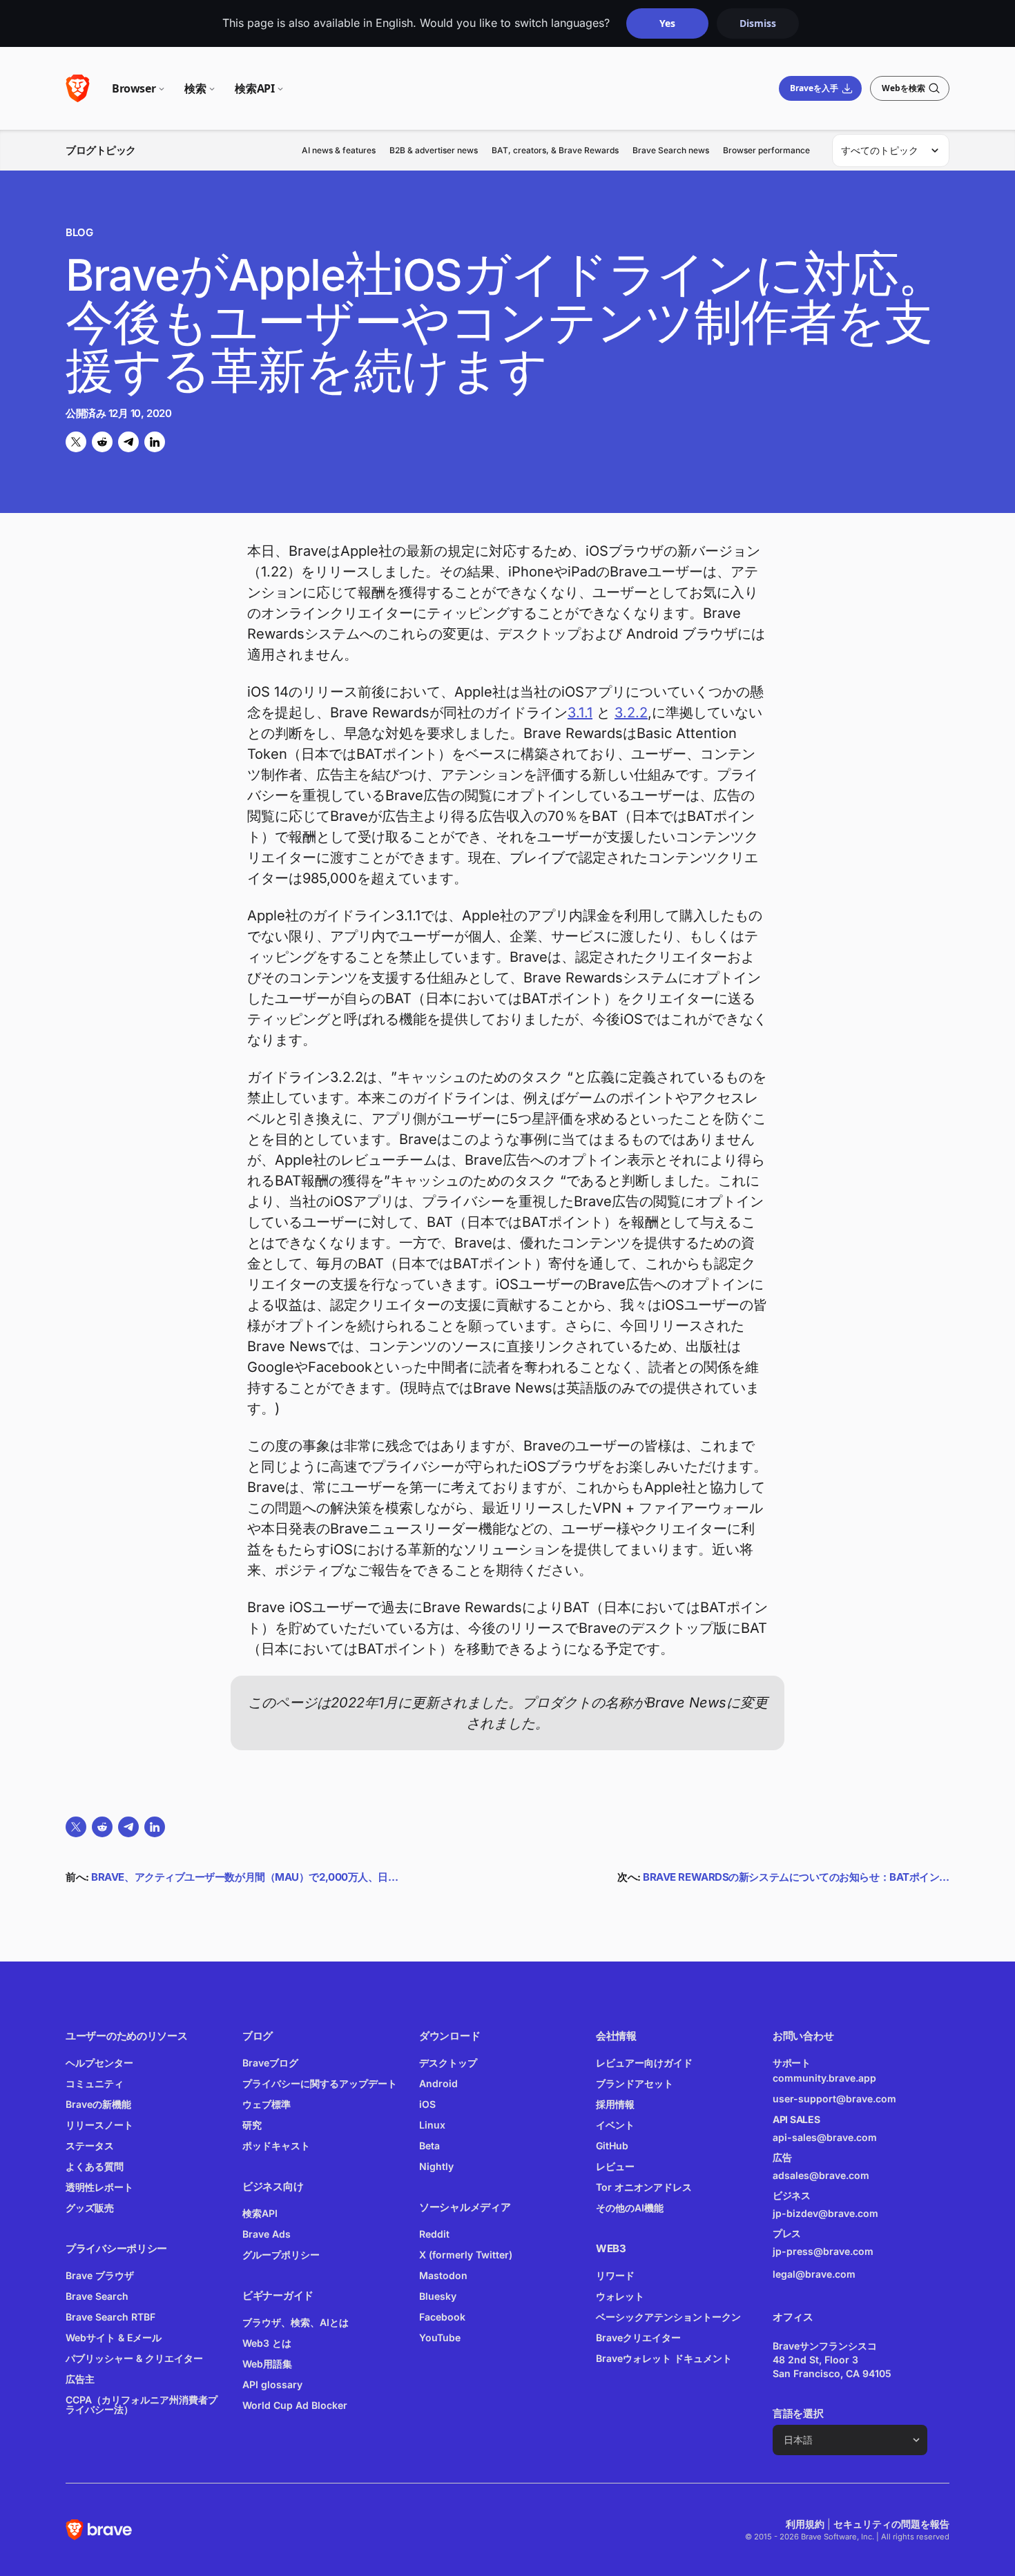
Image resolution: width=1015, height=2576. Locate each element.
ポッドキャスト (276, 2146)
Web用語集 (267, 2364)
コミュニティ (95, 2083)
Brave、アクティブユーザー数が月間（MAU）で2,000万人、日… (244, 1877)
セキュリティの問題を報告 (891, 2524)
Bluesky (438, 2296)
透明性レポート (99, 2187)
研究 (252, 2125)
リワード (615, 2275)
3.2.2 (631, 713)
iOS (427, 2104)
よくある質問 (95, 2166)
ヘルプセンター (99, 2063)
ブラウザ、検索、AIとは (296, 2322)
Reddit (434, 2234)
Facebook (442, 2317)
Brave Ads (267, 2234)
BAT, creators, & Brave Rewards (555, 150)
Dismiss (758, 23)
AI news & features (339, 150)
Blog (79, 232)
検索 (195, 88)
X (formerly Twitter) (466, 2255)
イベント (615, 2125)
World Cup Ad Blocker (295, 2405)
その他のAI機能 (630, 2208)
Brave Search (97, 2296)
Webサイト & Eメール (114, 2337)
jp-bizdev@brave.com (825, 2213)
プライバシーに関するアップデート (320, 2083)
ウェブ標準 (267, 2104)
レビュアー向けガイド (644, 2063)
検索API (254, 88)
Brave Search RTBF (110, 2317)
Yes (667, 23)
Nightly (436, 2166)
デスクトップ (448, 2063)
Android (438, 2083)
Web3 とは (267, 2343)
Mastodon (443, 2275)
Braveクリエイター (638, 2337)
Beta (429, 2146)
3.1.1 (580, 713)
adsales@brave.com (842, 2175)
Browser (134, 88)
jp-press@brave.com (823, 2251)
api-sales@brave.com (825, 2137)
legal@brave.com (814, 2274)
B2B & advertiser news (434, 150)
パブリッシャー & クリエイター (134, 2358)
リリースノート (99, 2125)
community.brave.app (824, 2078)
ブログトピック (101, 150)
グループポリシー (281, 2255)
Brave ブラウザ (100, 2275)
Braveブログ (270, 2063)
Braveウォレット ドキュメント (664, 2358)
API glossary (272, 2384)
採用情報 (615, 2104)
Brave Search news (671, 150)
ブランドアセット (635, 2083)
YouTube (440, 2337)
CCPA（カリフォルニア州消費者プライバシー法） (142, 2404)
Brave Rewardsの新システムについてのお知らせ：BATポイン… (796, 1877)
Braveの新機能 (98, 2104)
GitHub (612, 2146)
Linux (432, 2125)
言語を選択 (798, 2413)
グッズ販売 (90, 2208)
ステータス (90, 2146)
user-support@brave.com (834, 2099)
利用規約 (805, 2524)
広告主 (80, 2379)
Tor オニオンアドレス (644, 2187)
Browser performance (766, 150)
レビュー (615, 2166)
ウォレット (620, 2296)
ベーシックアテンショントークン (668, 2317)
